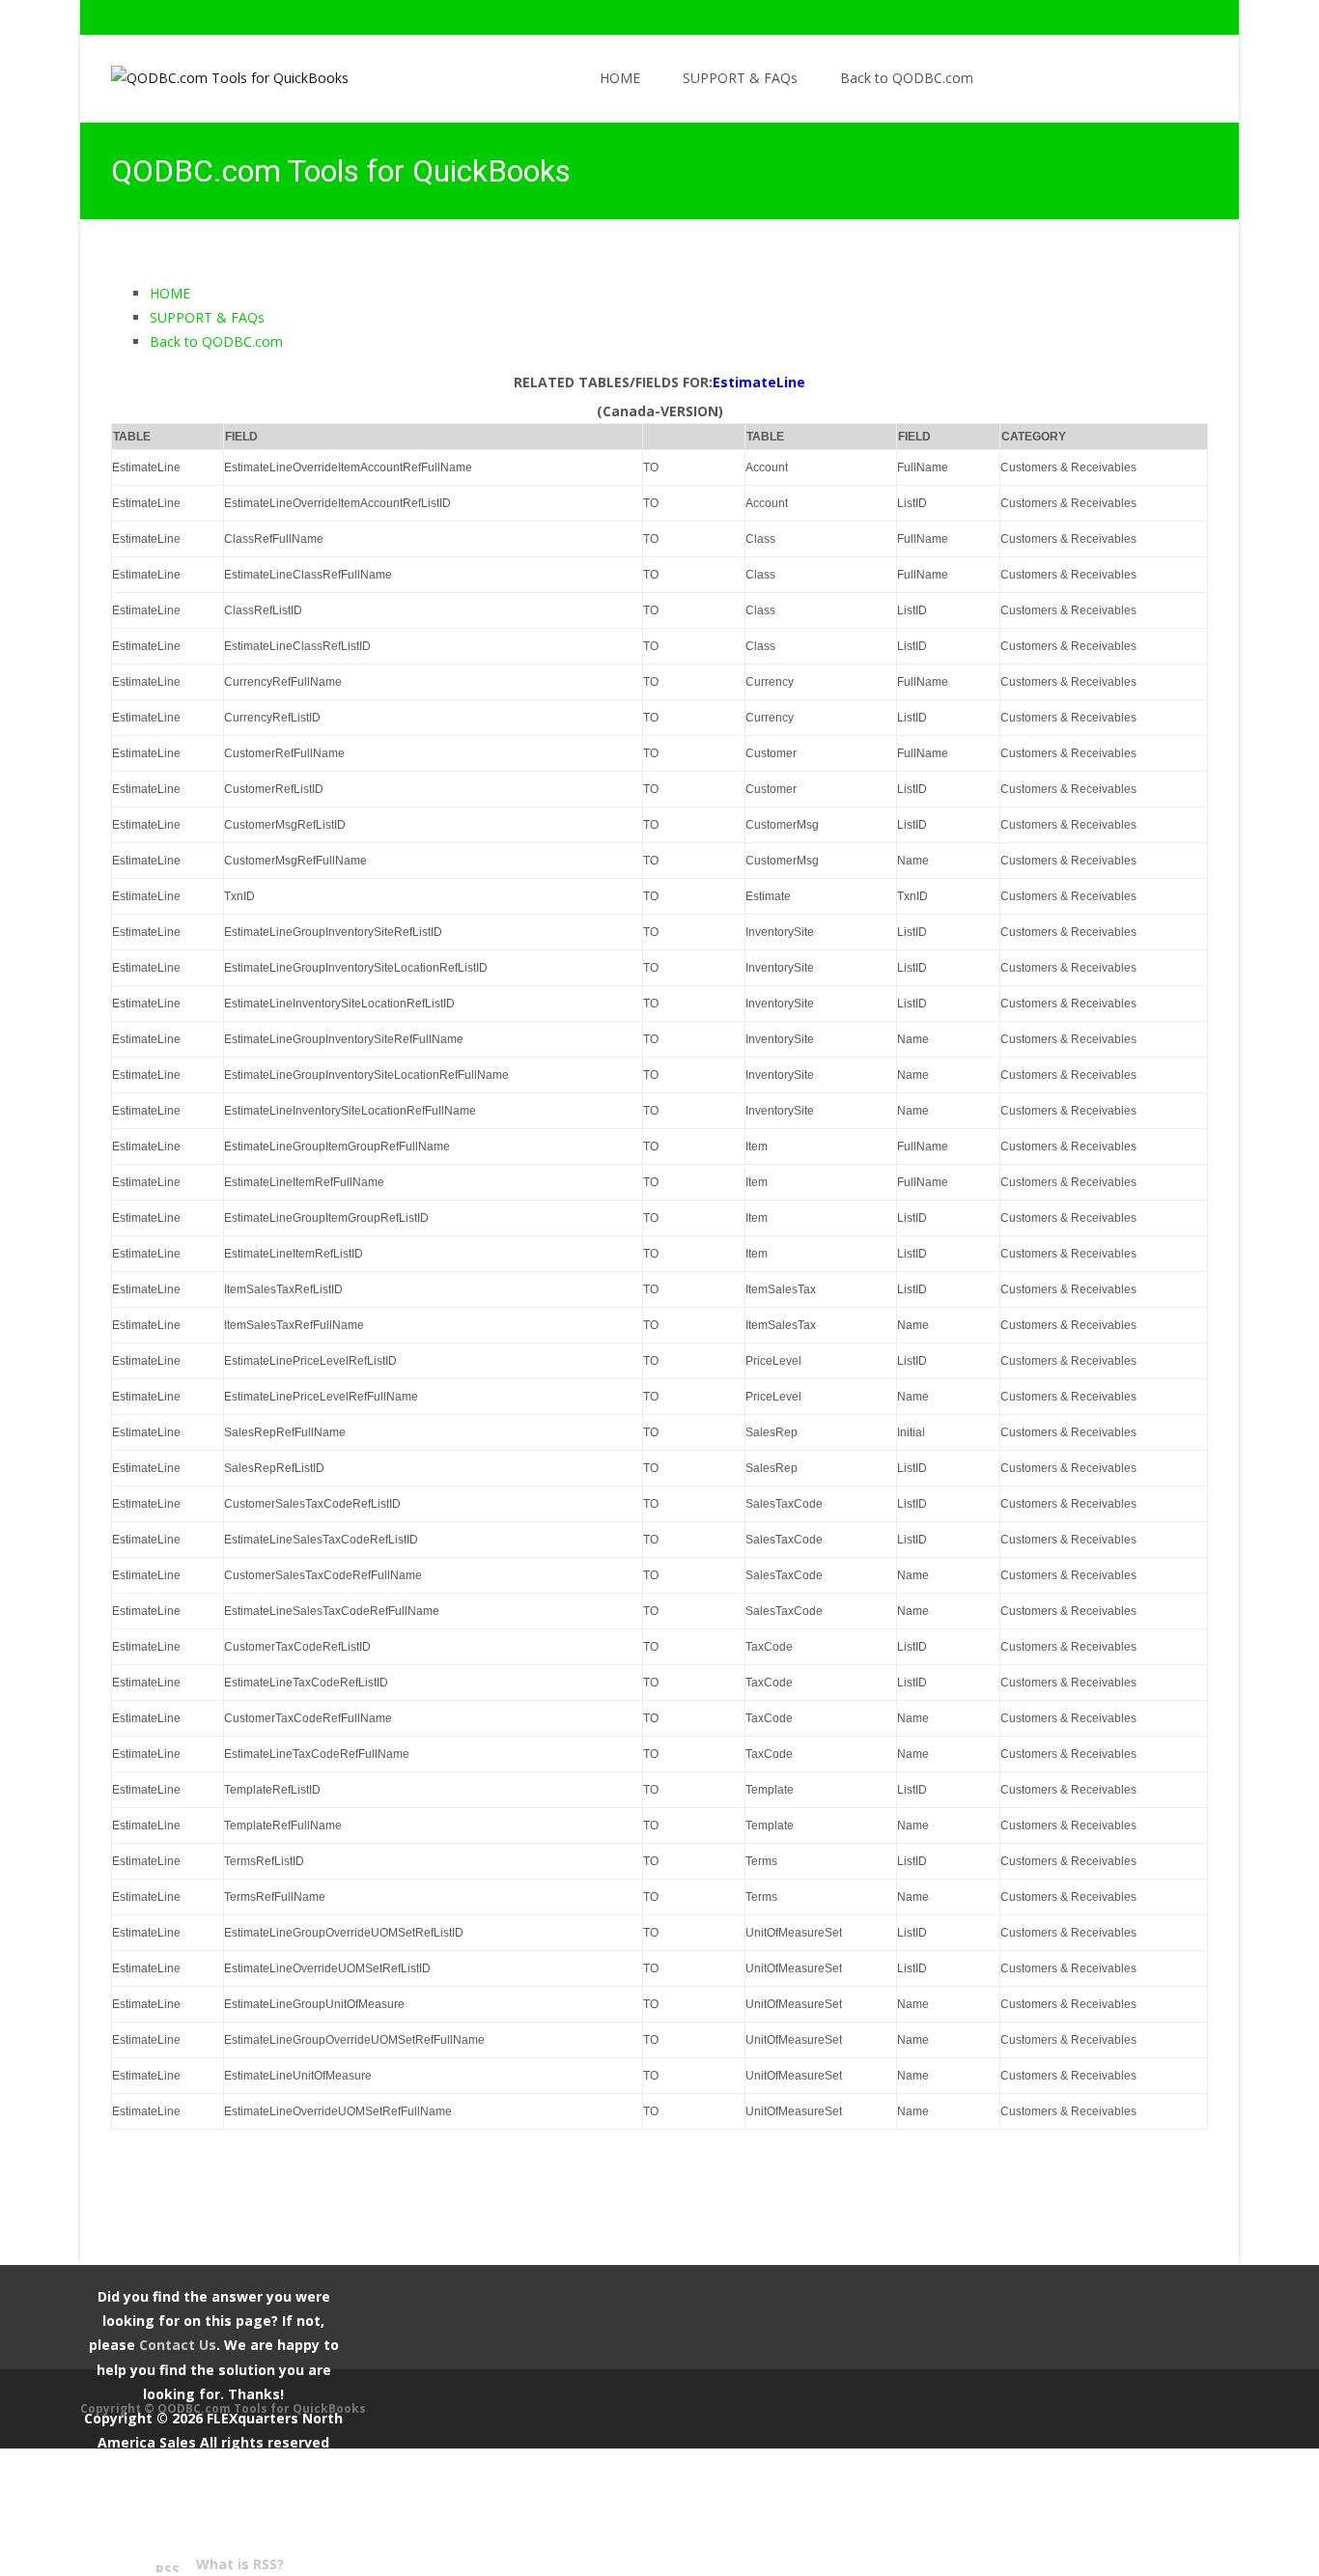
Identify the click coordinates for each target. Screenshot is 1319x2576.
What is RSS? (240, 2564)
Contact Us (178, 2345)
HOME (620, 78)
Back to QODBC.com (907, 78)
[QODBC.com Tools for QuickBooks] (214, 73)
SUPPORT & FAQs (740, 78)
